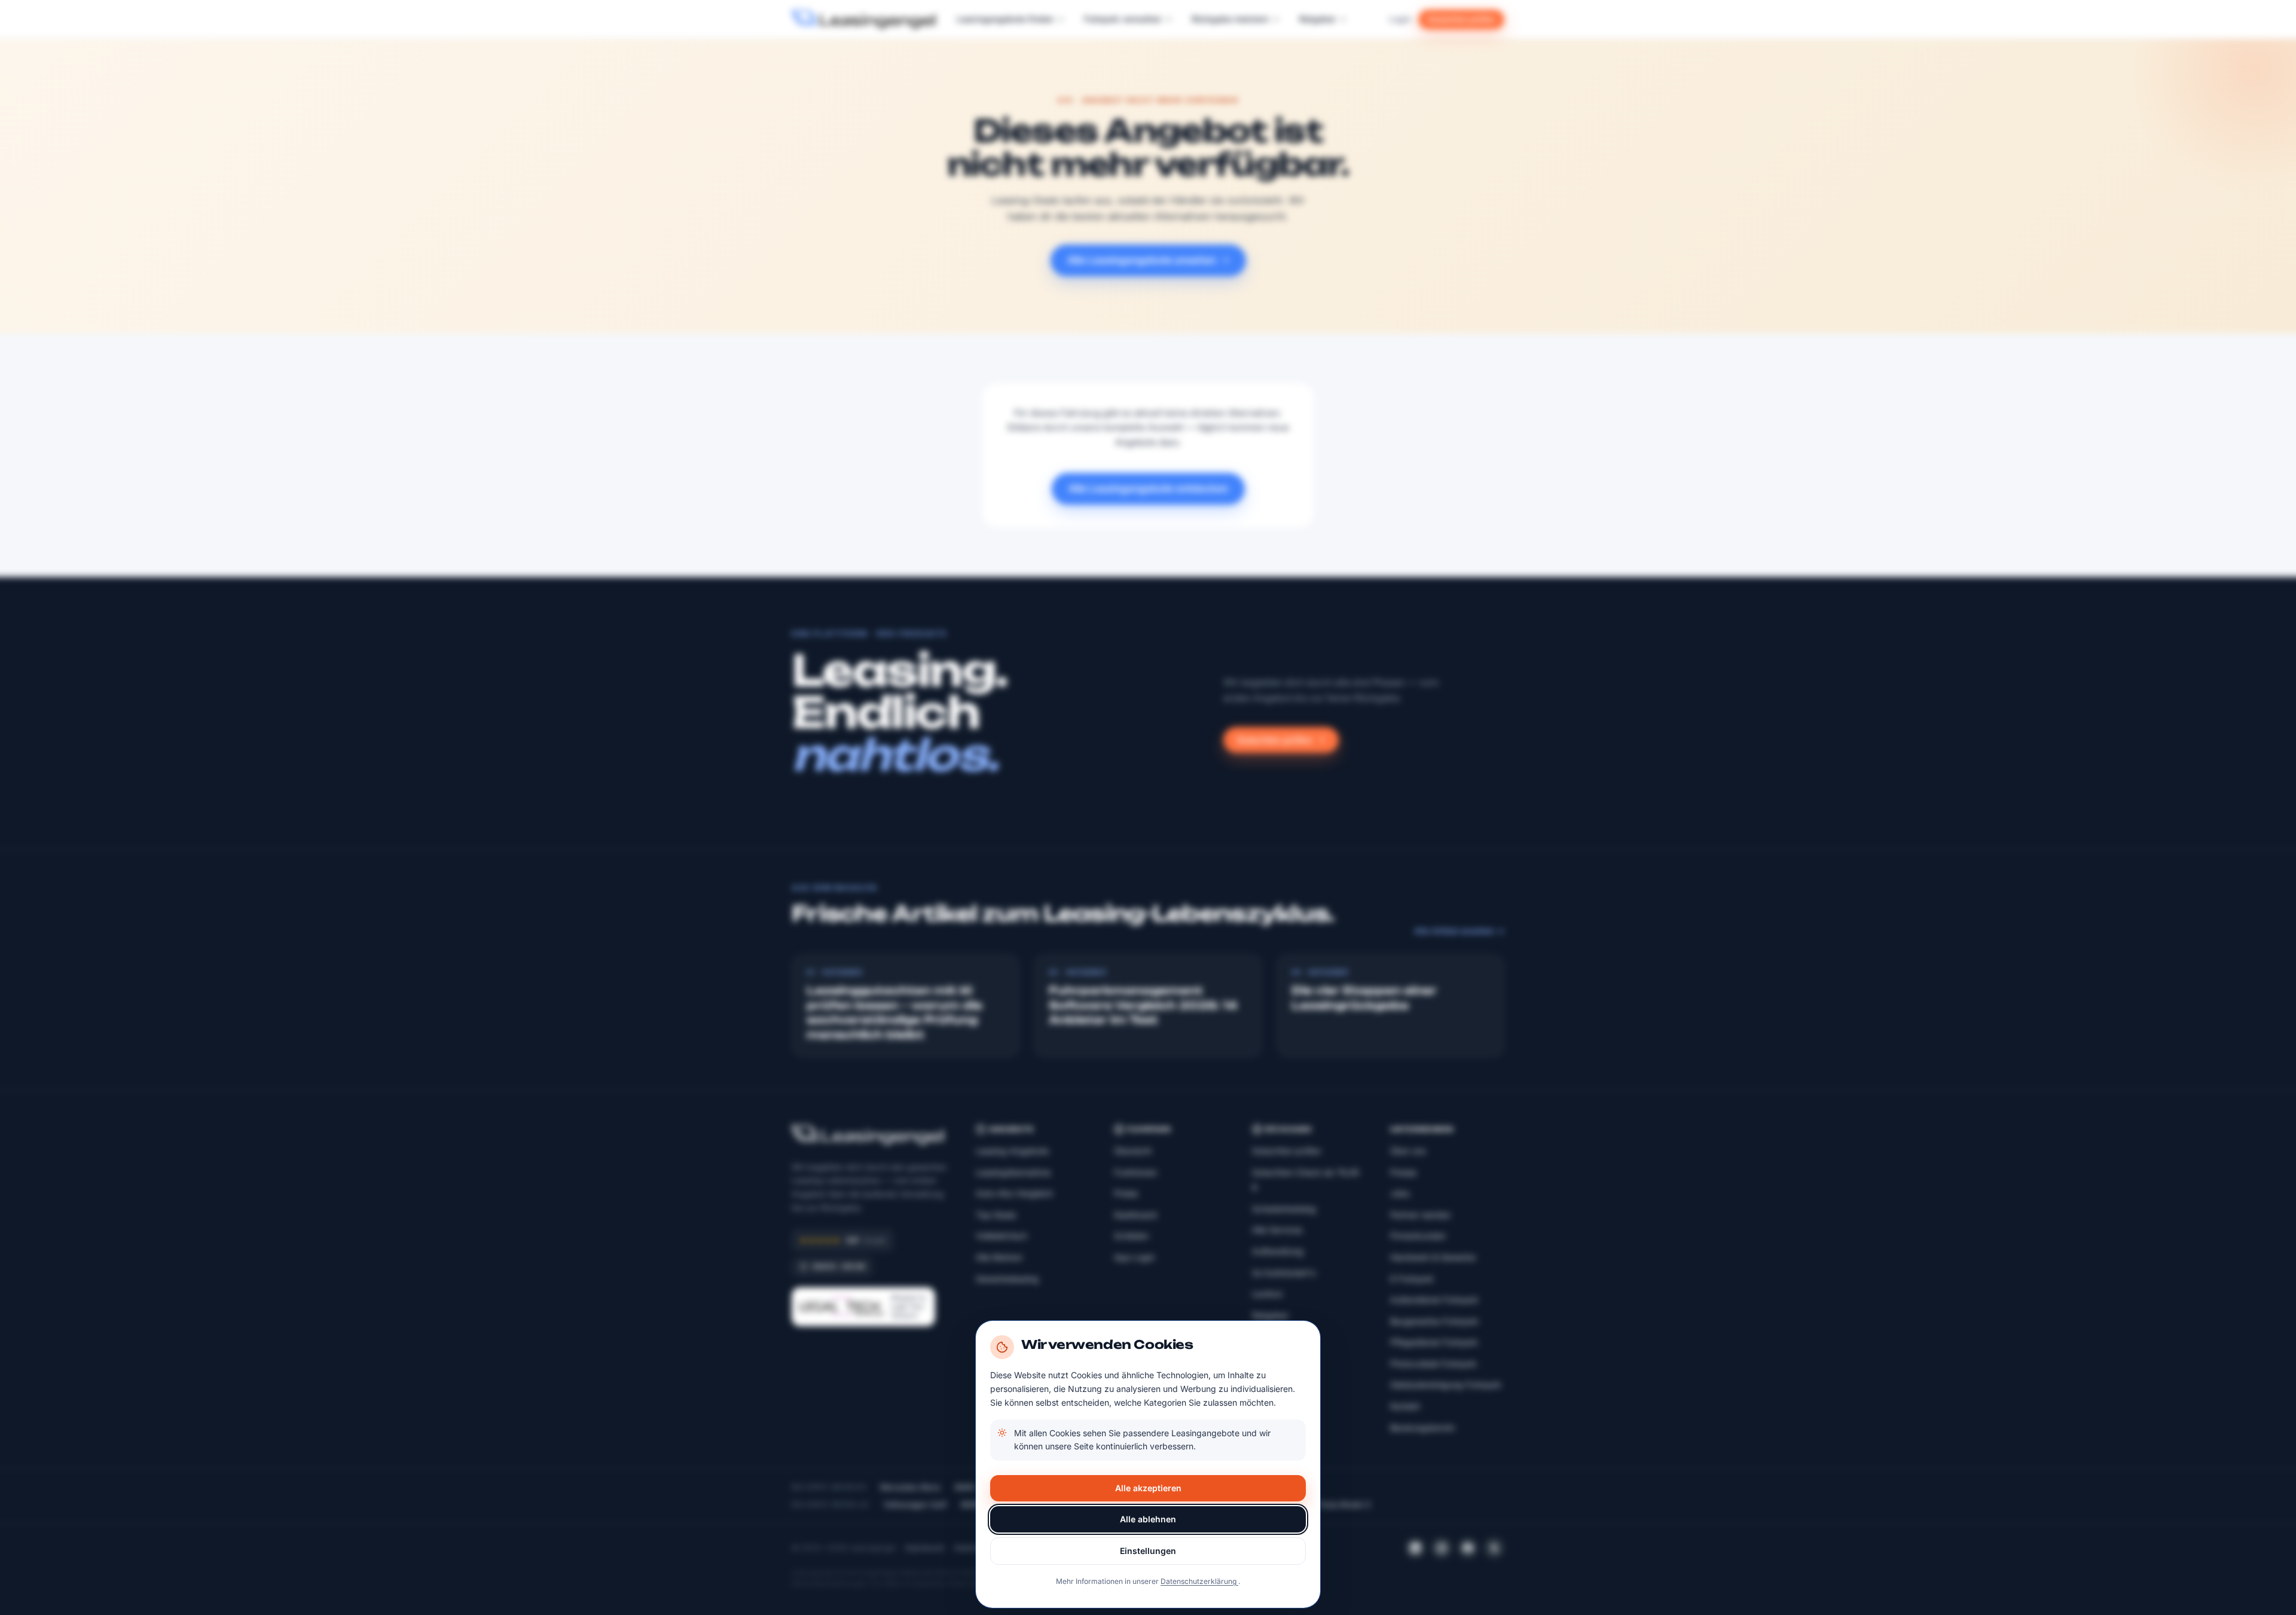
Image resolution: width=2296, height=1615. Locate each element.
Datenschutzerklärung (1199, 1581)
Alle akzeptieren (1148, 1488)
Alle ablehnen (1148, 1519)
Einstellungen (1148, 1551)
